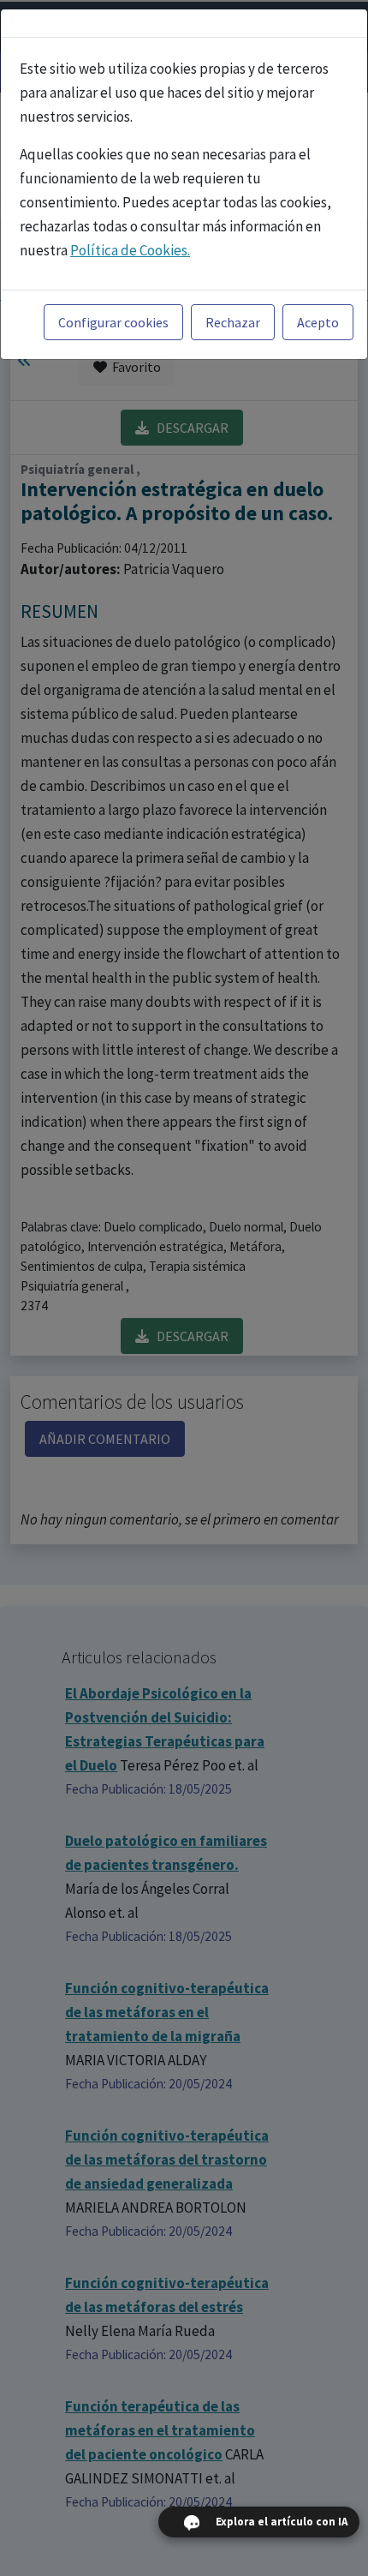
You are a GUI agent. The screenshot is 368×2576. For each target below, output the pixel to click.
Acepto (318, 322)
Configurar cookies (113, 322)
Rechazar (233, 322)
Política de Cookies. (130, 250)
